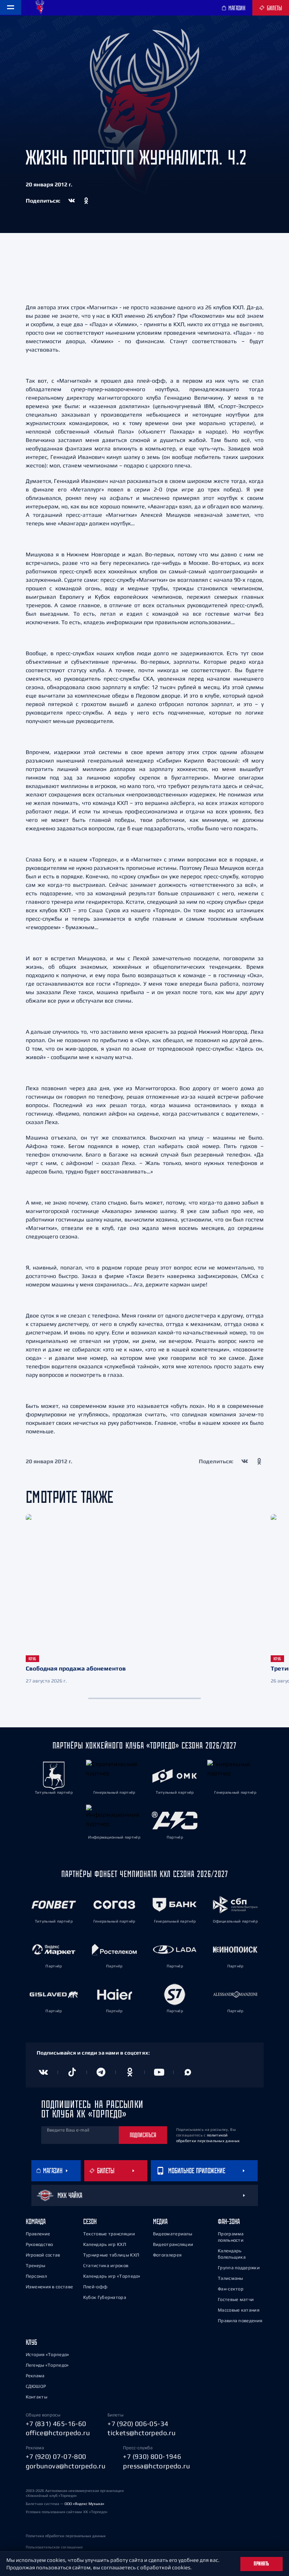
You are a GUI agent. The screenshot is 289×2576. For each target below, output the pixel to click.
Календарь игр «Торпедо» (112, 2276)
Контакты (36, 2397)
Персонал (36, 2276)
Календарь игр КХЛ (105, 2244)
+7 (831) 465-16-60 (56, 2423)
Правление (38, 2234)
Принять (262, 2564)
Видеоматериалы (173, 2234)
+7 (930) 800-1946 (152, 2456)
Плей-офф (95, 2287)
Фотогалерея (167, 2255)
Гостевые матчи (236, 2299)
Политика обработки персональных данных (66, 2536)
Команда (36, 2221)
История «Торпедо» (48, 2354)
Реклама (35, 2376)
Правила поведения (240, 2321)
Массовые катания (239, 2310)
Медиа (160, 2221)
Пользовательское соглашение (54, 2547)
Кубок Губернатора (105, 2297)
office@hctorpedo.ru (58, 2433)
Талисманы (230, 2278)
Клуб (31, 2342)
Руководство (39, 2244)
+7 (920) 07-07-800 (56, 2456)
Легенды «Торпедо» (47, 2365)
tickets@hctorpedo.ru (142, 2433)
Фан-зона (229, 2221)
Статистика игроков (106, 2266)
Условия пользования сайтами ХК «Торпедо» (67, 2512)
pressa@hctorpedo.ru (156, 2466)
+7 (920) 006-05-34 (138, 2423)
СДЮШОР (36, 2386)
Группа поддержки (239, 2268)
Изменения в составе (50, 2287)
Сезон (90, 2221)
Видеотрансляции (173, 2244)
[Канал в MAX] (188, 2072)
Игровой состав (43, 2255)
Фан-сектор (231, 2289)
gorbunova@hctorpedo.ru (66, 2466)
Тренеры (36, 2266)
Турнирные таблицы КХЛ (111, 2255)
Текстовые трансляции (109, 2234)
